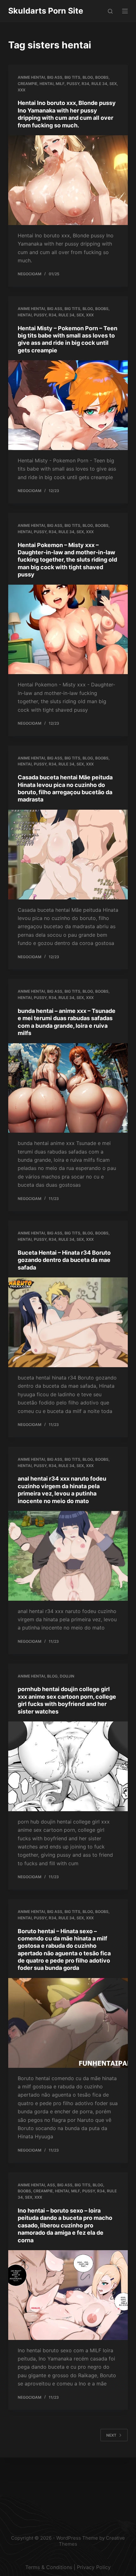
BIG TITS (72, 77)
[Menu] (125, 11)
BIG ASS (55, 77)
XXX (22, 90)
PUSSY (73, 84)
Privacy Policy (94, 2567)
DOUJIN (67, 1676)
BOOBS (102, 77)
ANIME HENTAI (31, 77)
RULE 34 (99, 84)
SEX (113, 84)
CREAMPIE (28, 84)
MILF (60, 84)
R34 (85, 84)
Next (111, 2435)
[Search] (110, 11)
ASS (51, 2185)
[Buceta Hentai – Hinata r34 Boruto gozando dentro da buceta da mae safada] (68, 1322)
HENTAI (46, 84)
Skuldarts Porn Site (46, 11)
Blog (88, 77)
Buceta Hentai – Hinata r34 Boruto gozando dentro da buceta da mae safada (64, 1260)
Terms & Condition (47, 2567)
